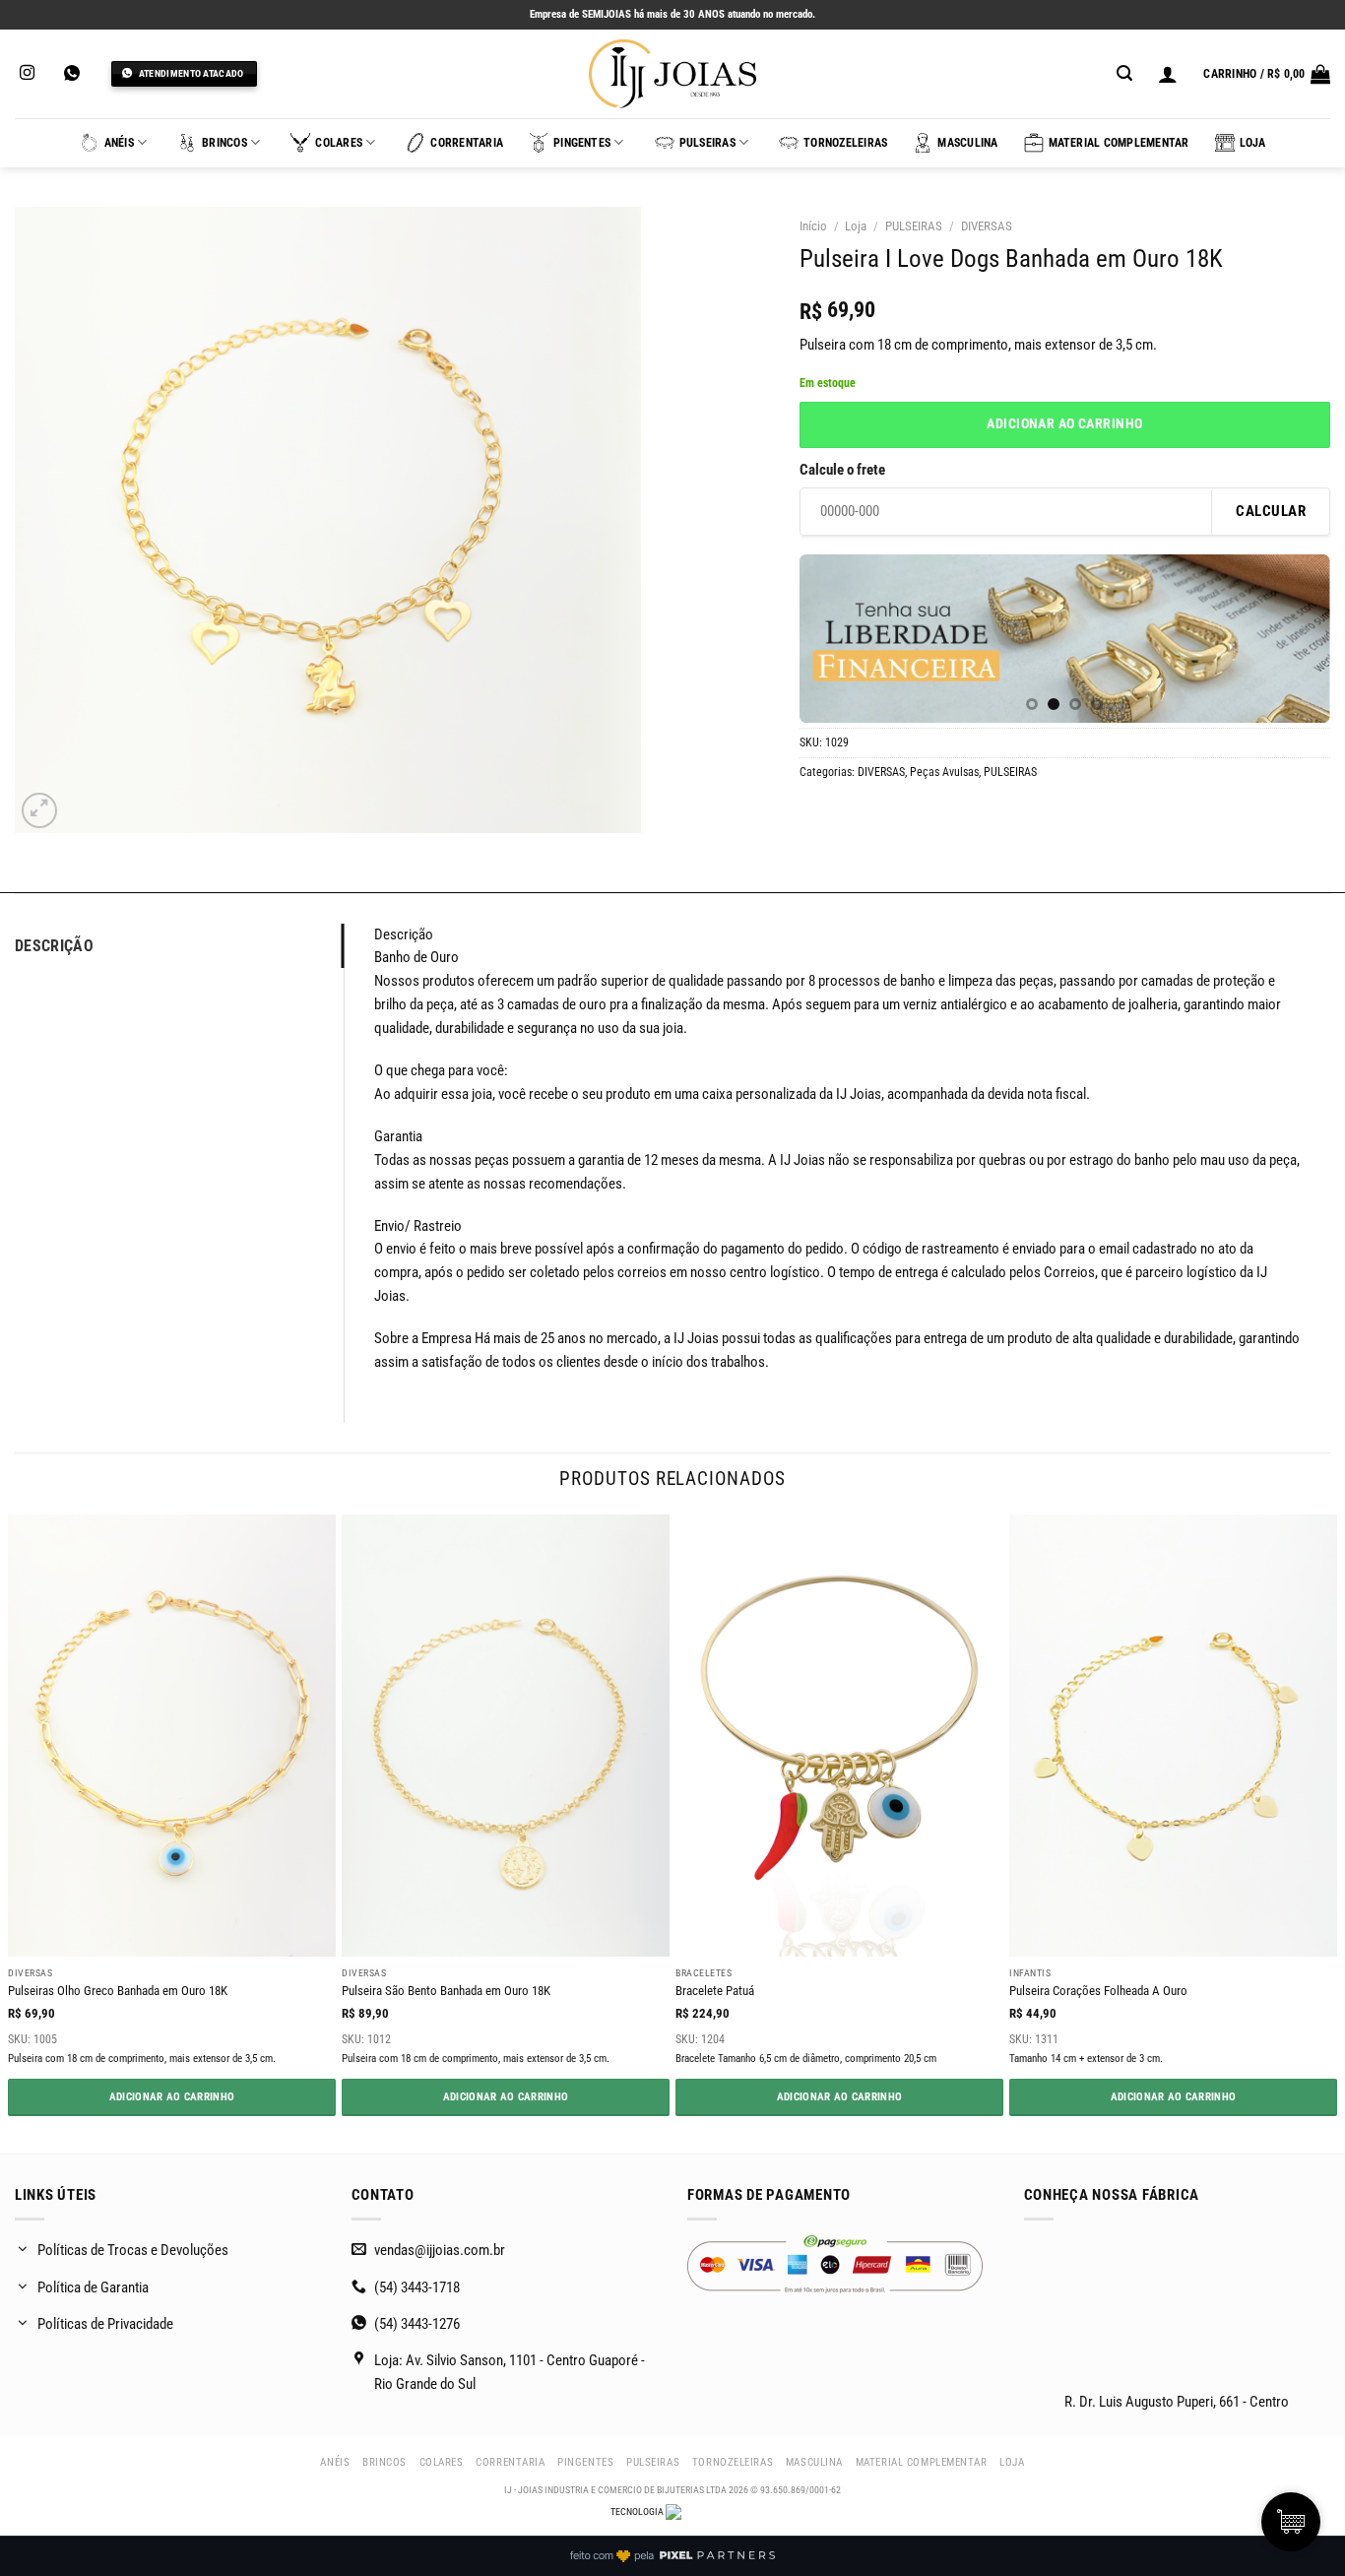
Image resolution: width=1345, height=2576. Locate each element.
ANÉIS (119, 143)
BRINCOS (224, 143)
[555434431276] (74, 73)
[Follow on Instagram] (27, 73)
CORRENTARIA (467, 143)
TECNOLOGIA (638, 2512)
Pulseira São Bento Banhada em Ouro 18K (446, 1991)
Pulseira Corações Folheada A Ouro (1098, 1991)
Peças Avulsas (944, 772)
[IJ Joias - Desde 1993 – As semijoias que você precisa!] (672, 74)
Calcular (1271, 511)
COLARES (339, 143)
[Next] (1295, 641)
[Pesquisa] (1124, 73)
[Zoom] (39, 810)
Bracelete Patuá (715, 1991)
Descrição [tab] (54, 946)
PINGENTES (582, 143)
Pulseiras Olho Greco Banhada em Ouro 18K (118, 1991)
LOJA (1253, 143)
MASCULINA (967, 143)
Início (813, 226)
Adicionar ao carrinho (1064, 424)
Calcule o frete (842, 470)
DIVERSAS (987, 226)
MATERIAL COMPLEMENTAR (1119, 143)
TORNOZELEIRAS (845, 143)
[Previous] (835, 641)
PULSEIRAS (707, 143)
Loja (856, 226)
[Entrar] (1168, 74)
